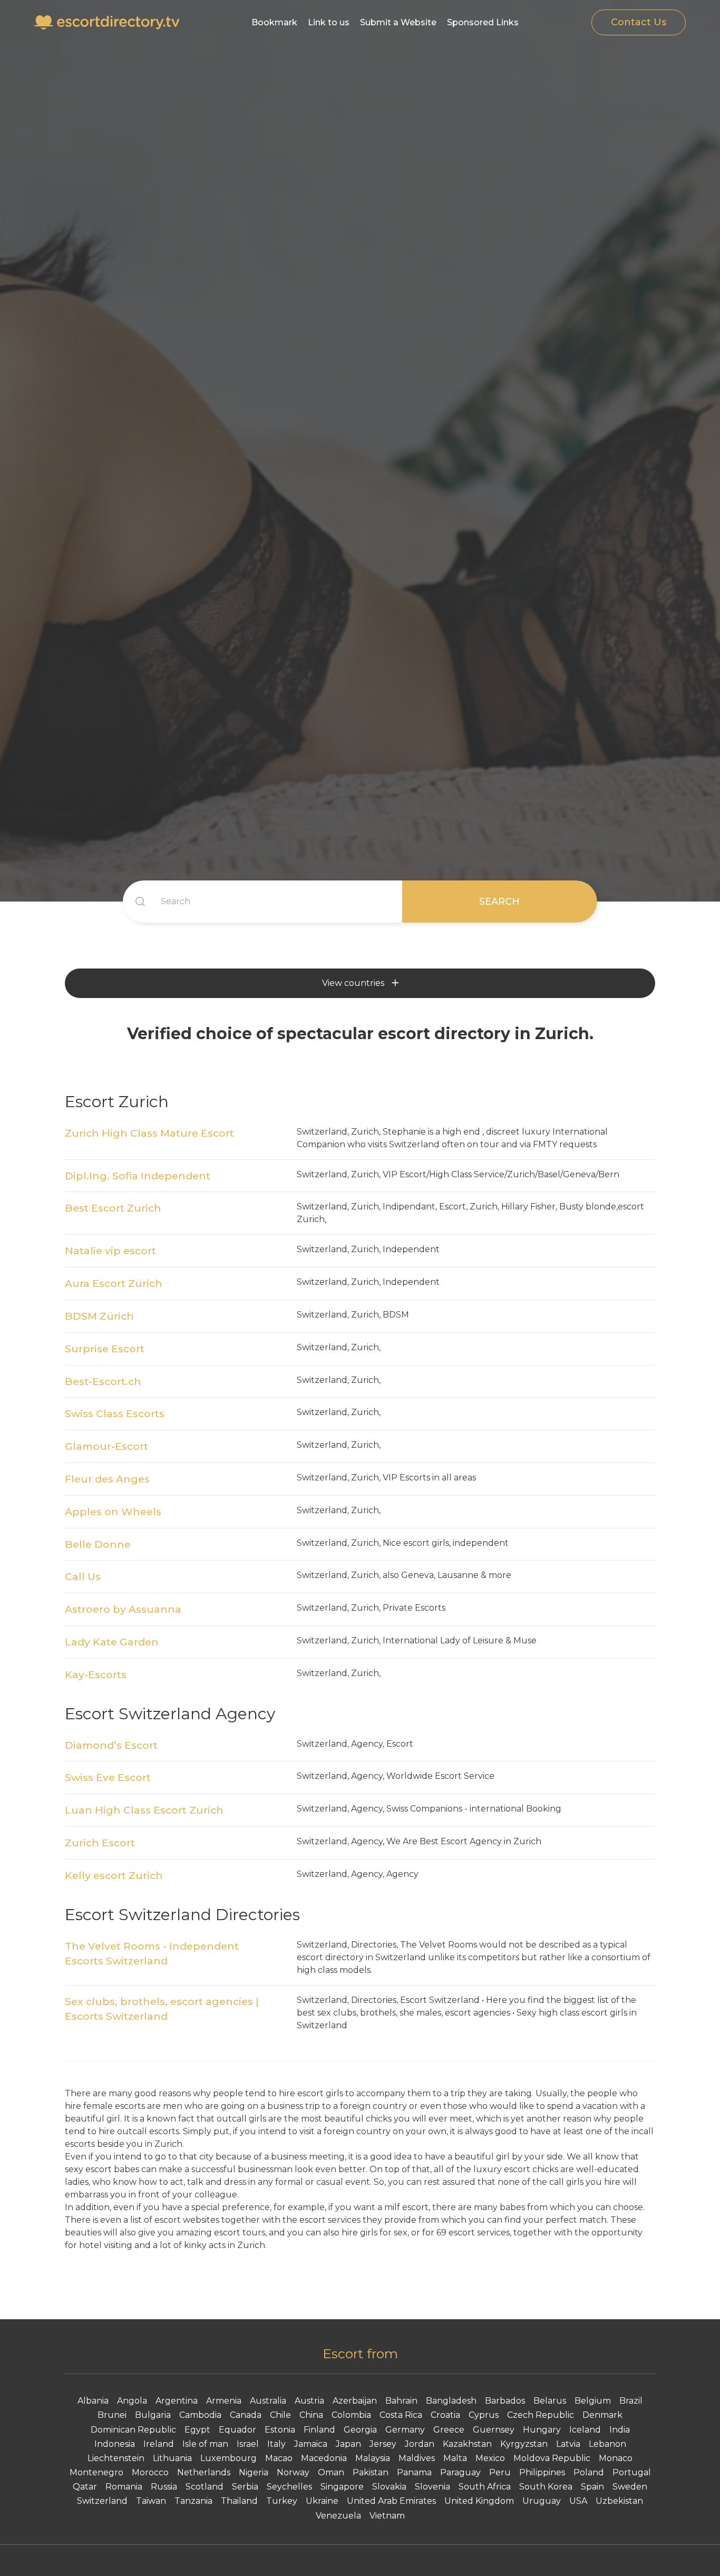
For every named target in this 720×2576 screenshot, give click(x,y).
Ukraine (322, 2501)
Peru (500, 2472)
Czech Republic (541, 2415)
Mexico (490, 2458)
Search (499, 902)
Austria (309, 2401)
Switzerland (102, 2501)
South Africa (485, 2487)
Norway (293, 2472)
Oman (331, 2472)
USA (578, 2501)
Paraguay (460, 2472)
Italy (276, 2444)
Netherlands (204, 2472)
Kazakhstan (467, 2444)
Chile (280, 2415)
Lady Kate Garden (112, 1642)
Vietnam (387, 2516)
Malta (455, 2458)
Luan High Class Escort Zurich (144, 1810)
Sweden (630, 2487)
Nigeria (254, 2472)
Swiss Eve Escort (108, 1777)
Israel (248, 2444)
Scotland (205, 2487)
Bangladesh (451, 2401)
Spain (592, 2487)
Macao (279, 2458)
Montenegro (96, 2472)
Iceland (585, 2430)
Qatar (85, 2487)
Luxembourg (228, 2458)
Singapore (342, 2487)
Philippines (542, 2472)
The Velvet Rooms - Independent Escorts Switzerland (152, 1954)
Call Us (83, 1576)
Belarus (550, 2401)
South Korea (546, 2487)
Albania (93, 2401)
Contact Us (639, 22)
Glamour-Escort (106, 1446)
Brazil (631, 2401)
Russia (164, 2487)
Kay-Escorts (96, 1674)
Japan (348, 2444)
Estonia (280, 2430)
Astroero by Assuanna (123, 1609)
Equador (237, 2430)
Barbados (505, 2401)
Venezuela (338, 2516)
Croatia (445, 2415)
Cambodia (200, 2415)
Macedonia (324, 2458)
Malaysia (373, 2458)
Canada (246, 2415)
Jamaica (311, 2444)
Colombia (351, 2415)
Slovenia (432, 2487)
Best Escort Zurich (113, 1208)
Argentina (177, 2401)
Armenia (224, 2401)
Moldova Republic (552, 2458)
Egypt (197, 2430)
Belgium (593, 2401)
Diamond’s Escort (111, 1745)
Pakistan (371, 2472)
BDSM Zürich (99, 1316)
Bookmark (274, 22)
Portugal (632, 2472)
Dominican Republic (133, 2430)
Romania (124, 2487)
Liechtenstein (116, 2458)
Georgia (360, 2430)
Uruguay (542, 2501)
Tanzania (193, 2501)
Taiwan (151, 2501)
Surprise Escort (105, 1349)
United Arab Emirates (391, 2501)
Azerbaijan (355, 2401)
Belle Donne (98, 1544)
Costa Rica (401, 2415)
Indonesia (115, 2444)
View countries (353, 983)
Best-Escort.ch (103, 1381)
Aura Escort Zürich (114, 1283)
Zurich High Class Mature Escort (149, 1133)
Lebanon (607, 2444)
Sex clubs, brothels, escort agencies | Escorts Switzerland (162, 2009)
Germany (405, 2430)
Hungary (542, 2430)
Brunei (112, 2415)
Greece (449, 2430)
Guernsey (494, 2430)
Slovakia (389, 2487)
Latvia (568, 2444)
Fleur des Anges (107, 1479)
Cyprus (484, 2415)
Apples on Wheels (113, 1512)
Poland (589, 2472)
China (311, 2415)
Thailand (239, 2501)
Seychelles (289, 2487)
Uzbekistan (619, 2501)
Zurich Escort (100, 1843)
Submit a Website (398, 22)
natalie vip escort (110, 1251)
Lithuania (172, 2458)
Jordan (420, 2444)
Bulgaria (153, 2415)
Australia (268, 2401)
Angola (132, 2401)
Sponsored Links (483, 22)
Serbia (245, 2487)
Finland (319, 2430)
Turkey (282, 2501)
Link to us (329, 22)
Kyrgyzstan (524, 2444)
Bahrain (401, 2401)
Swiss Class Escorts (115, 1413)
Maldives (417, 2458)
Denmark (602, 2415)
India (620, 2430)
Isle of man (205, 2444)
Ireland (159, 2444)
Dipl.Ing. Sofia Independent (138, 1176)
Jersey (383, 2444)
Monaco (616, 2458)
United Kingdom (479, 2501)
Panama (414, 2472)
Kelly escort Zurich (114, 1875)
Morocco (150, 2472)
